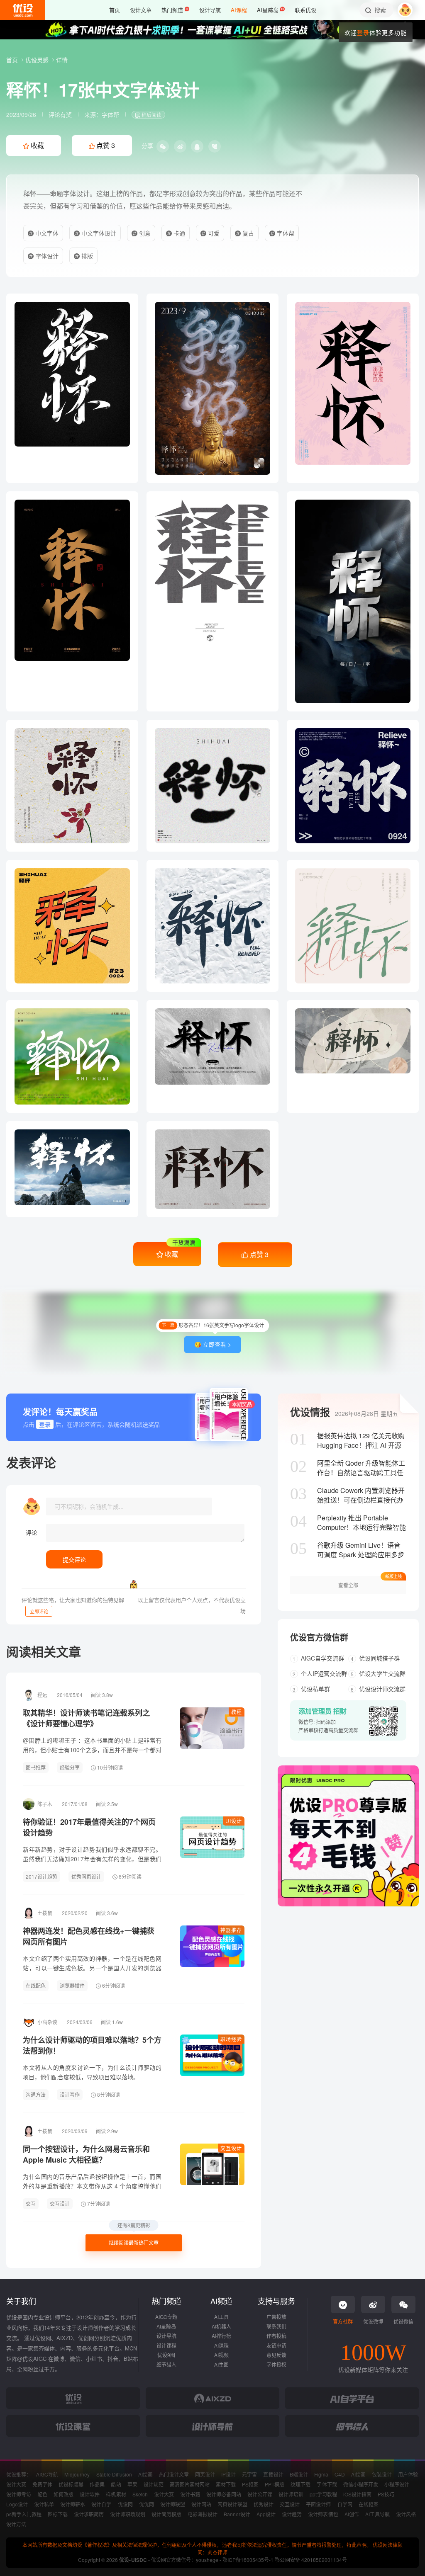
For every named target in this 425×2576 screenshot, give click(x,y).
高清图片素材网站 (190, 2484)
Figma (321, 2474)
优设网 (125, 2504)
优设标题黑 (71, 2484)
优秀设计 (264, 2504)
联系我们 (276, 2326)
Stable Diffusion (114, 2474)
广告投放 (276, 2317)
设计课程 (166, 2345)
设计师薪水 (73, 2504)
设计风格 (406, 2514)
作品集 (97, 2484)
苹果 (132, 2484)
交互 (31, 2203)
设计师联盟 (173, 2504)
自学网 (345, 2504)
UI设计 (234, 1821)
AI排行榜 (221, 2336)
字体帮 (110, 114)
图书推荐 (36, 1767)
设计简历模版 (166, 2514)
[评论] (145, 1533)
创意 (144, 233)
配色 (42, 2494)
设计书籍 (190, 2494)
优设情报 (310, 1412)
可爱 (213, 233)
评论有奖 (60, 114)
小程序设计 (397, 2484)
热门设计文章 (174, 2474)
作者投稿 (276, 2336)
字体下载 (327, 2484)
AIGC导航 (47, 2474)
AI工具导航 (377, 2514)
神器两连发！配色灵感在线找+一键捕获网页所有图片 (89, 1936)
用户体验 (408, 2474)
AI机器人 (221, 2326)
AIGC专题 (166, 2317)
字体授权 (276, 2364)
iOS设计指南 (357, 2494)
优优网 (147, 2504)
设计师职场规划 (127, 2514)
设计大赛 (16, 2484)
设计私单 (44, 2504)
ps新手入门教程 (24, 2514)
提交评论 (74, 1559)
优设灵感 (38, 60)
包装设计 (382, 2474)
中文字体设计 (98, 233)
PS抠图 (250, 2484)
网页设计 (205, 2474)
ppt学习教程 (323, 2494)
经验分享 (70, 1767)
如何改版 (64, 2494)
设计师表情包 (323, 2514)
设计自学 (101, 2504)
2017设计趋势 (42, 1876)
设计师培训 (291, 2494)
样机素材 (116, 2494)
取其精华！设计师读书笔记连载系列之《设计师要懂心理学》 (86, 1718)
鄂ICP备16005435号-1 (249, 2560)
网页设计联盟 (232, 2504)
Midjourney (77, 2474)
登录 (363, 32)
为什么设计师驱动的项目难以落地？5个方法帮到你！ (92, 2045)
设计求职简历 (89, 2514)
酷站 (116, 2484)
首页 (13, 60)
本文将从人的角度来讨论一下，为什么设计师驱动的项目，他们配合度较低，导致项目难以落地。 (92, 2072)
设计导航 (166, 2336)
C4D (340, 2474)
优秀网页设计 (86, 1876)
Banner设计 (237, 2514)
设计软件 (90, 2494)
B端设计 (299, 2474)
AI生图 (221, 2364)
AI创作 (352, 2514)
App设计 (266, 2514)
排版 (86, 256)
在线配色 (36, 1985)
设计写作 (70, 2094)
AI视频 (221, 2355)
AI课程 (221, 2345)
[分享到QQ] (197, 146)
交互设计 (231, 2148)
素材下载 (226, 2484)
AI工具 (221, 2317)
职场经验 (231, 2039)
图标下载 (58, 2514)
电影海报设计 (203, 2514)
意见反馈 (276, 2355)
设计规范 (154, 2484)
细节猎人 (166, 2364)
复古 (247, 233)
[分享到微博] (180, 146)
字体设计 (46, 256)
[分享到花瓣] (215, 146)
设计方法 (16, 2524)
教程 (237, 1712)
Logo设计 (17, 2504)
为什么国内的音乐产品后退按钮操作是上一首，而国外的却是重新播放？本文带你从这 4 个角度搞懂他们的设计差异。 (92, 2186)
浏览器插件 (72, 1985)
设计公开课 (260, 2494)
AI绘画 (145, 2474)
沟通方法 (36, 2094)
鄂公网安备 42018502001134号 (311, 2560)
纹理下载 (300, 2484)
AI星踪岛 (166, 2326)
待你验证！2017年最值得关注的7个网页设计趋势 (89, 1827)
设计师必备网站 (224, 2494)
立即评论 (39, 1611)
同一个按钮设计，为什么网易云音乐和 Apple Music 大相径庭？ (86, 2154)
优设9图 (166, 2355)
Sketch (140, 2494)
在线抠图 (369, 2504)
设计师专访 (19, 2494)
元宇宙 (249, 2474)
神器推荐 (231, 1930)
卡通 (178, 233)
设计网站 (201, 2504)
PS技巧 (386, 2494)
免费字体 (42, 2484)
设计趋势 (292, 2514)
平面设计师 (318, 2504)
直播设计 (273, 2474)
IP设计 (228, 2474)
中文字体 (46, 233)
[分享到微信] (163, 146)
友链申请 (276, 2345)
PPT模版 (275, 2484)
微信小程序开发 (361, 2484)
